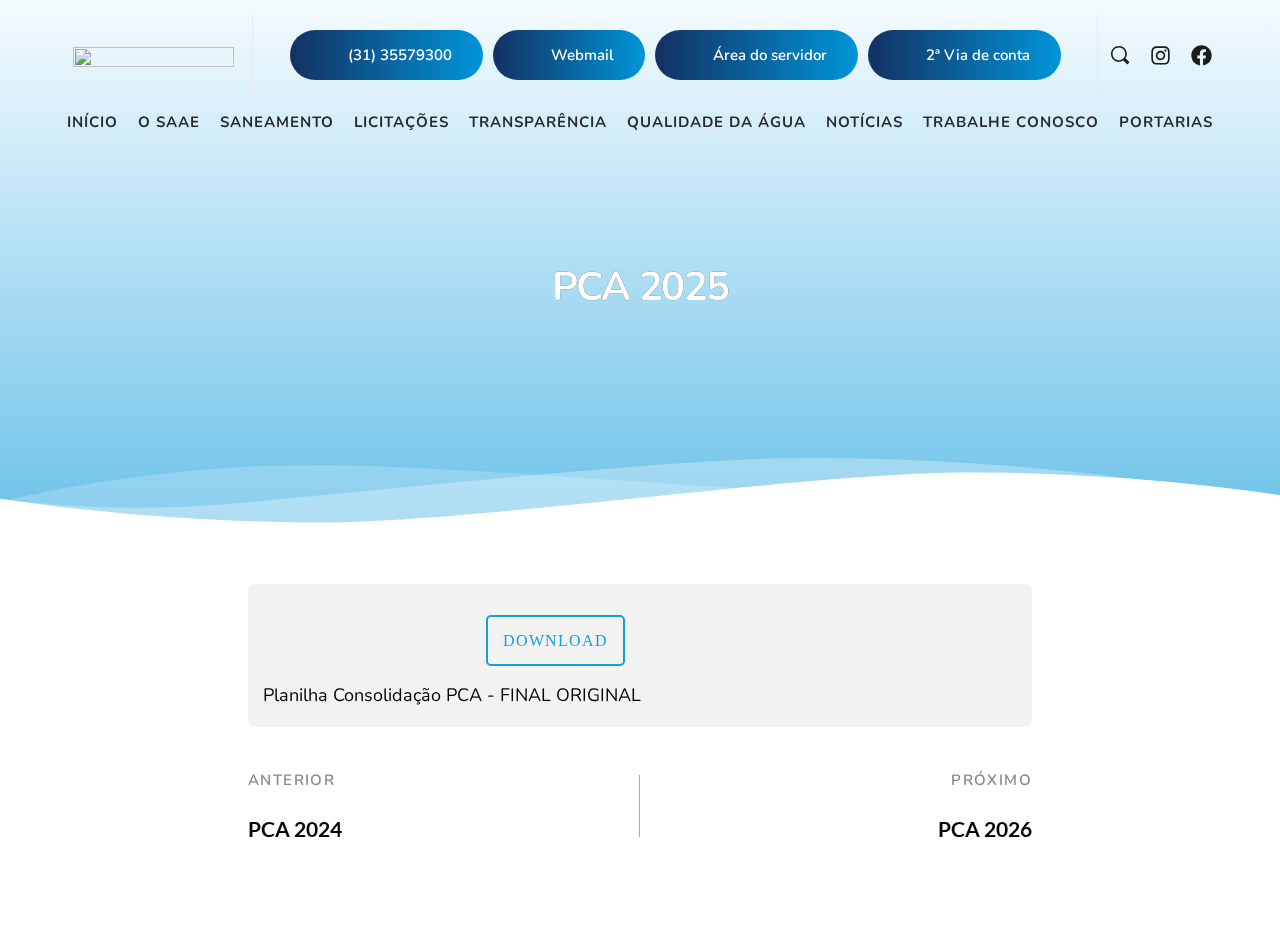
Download (555, 640)
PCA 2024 (295, 828)
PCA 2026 (985, 828)
